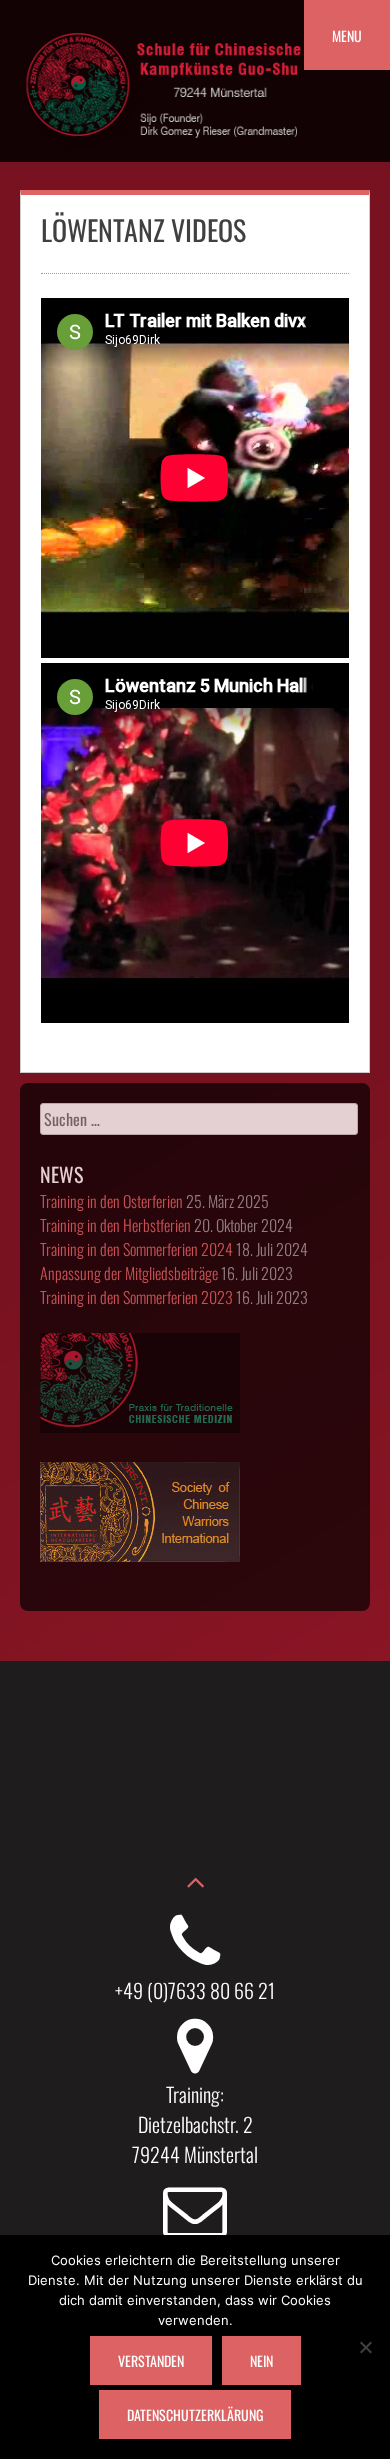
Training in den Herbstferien (115, 1225)
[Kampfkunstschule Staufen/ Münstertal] (165, 151)
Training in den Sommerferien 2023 (136, 1297)
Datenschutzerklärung (195, 2414)
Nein (261, 2360)
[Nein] (365, 2347)
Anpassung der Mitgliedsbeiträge (129, 1273)
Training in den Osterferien (111, 1201)
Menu (347, 35)
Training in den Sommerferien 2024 (136, 1249)
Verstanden (151, 2360)
